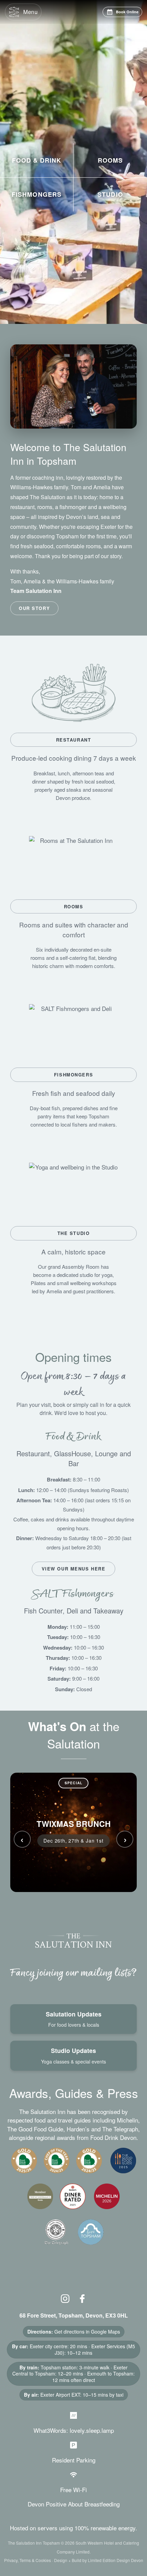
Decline (107, 2571)
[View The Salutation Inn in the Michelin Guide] (106, 2200)
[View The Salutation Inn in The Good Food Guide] (122, 2165)
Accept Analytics (41, 2571)
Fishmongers (73, 1075)
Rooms (74, 906)
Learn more (78, 2559)
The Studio (74, 1233)
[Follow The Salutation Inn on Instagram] (66, 2298)
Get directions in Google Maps (87, 2332)
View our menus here (74, 1569)
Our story (34, 608)
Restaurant (74, 740)
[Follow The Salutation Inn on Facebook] (82, 2298)
